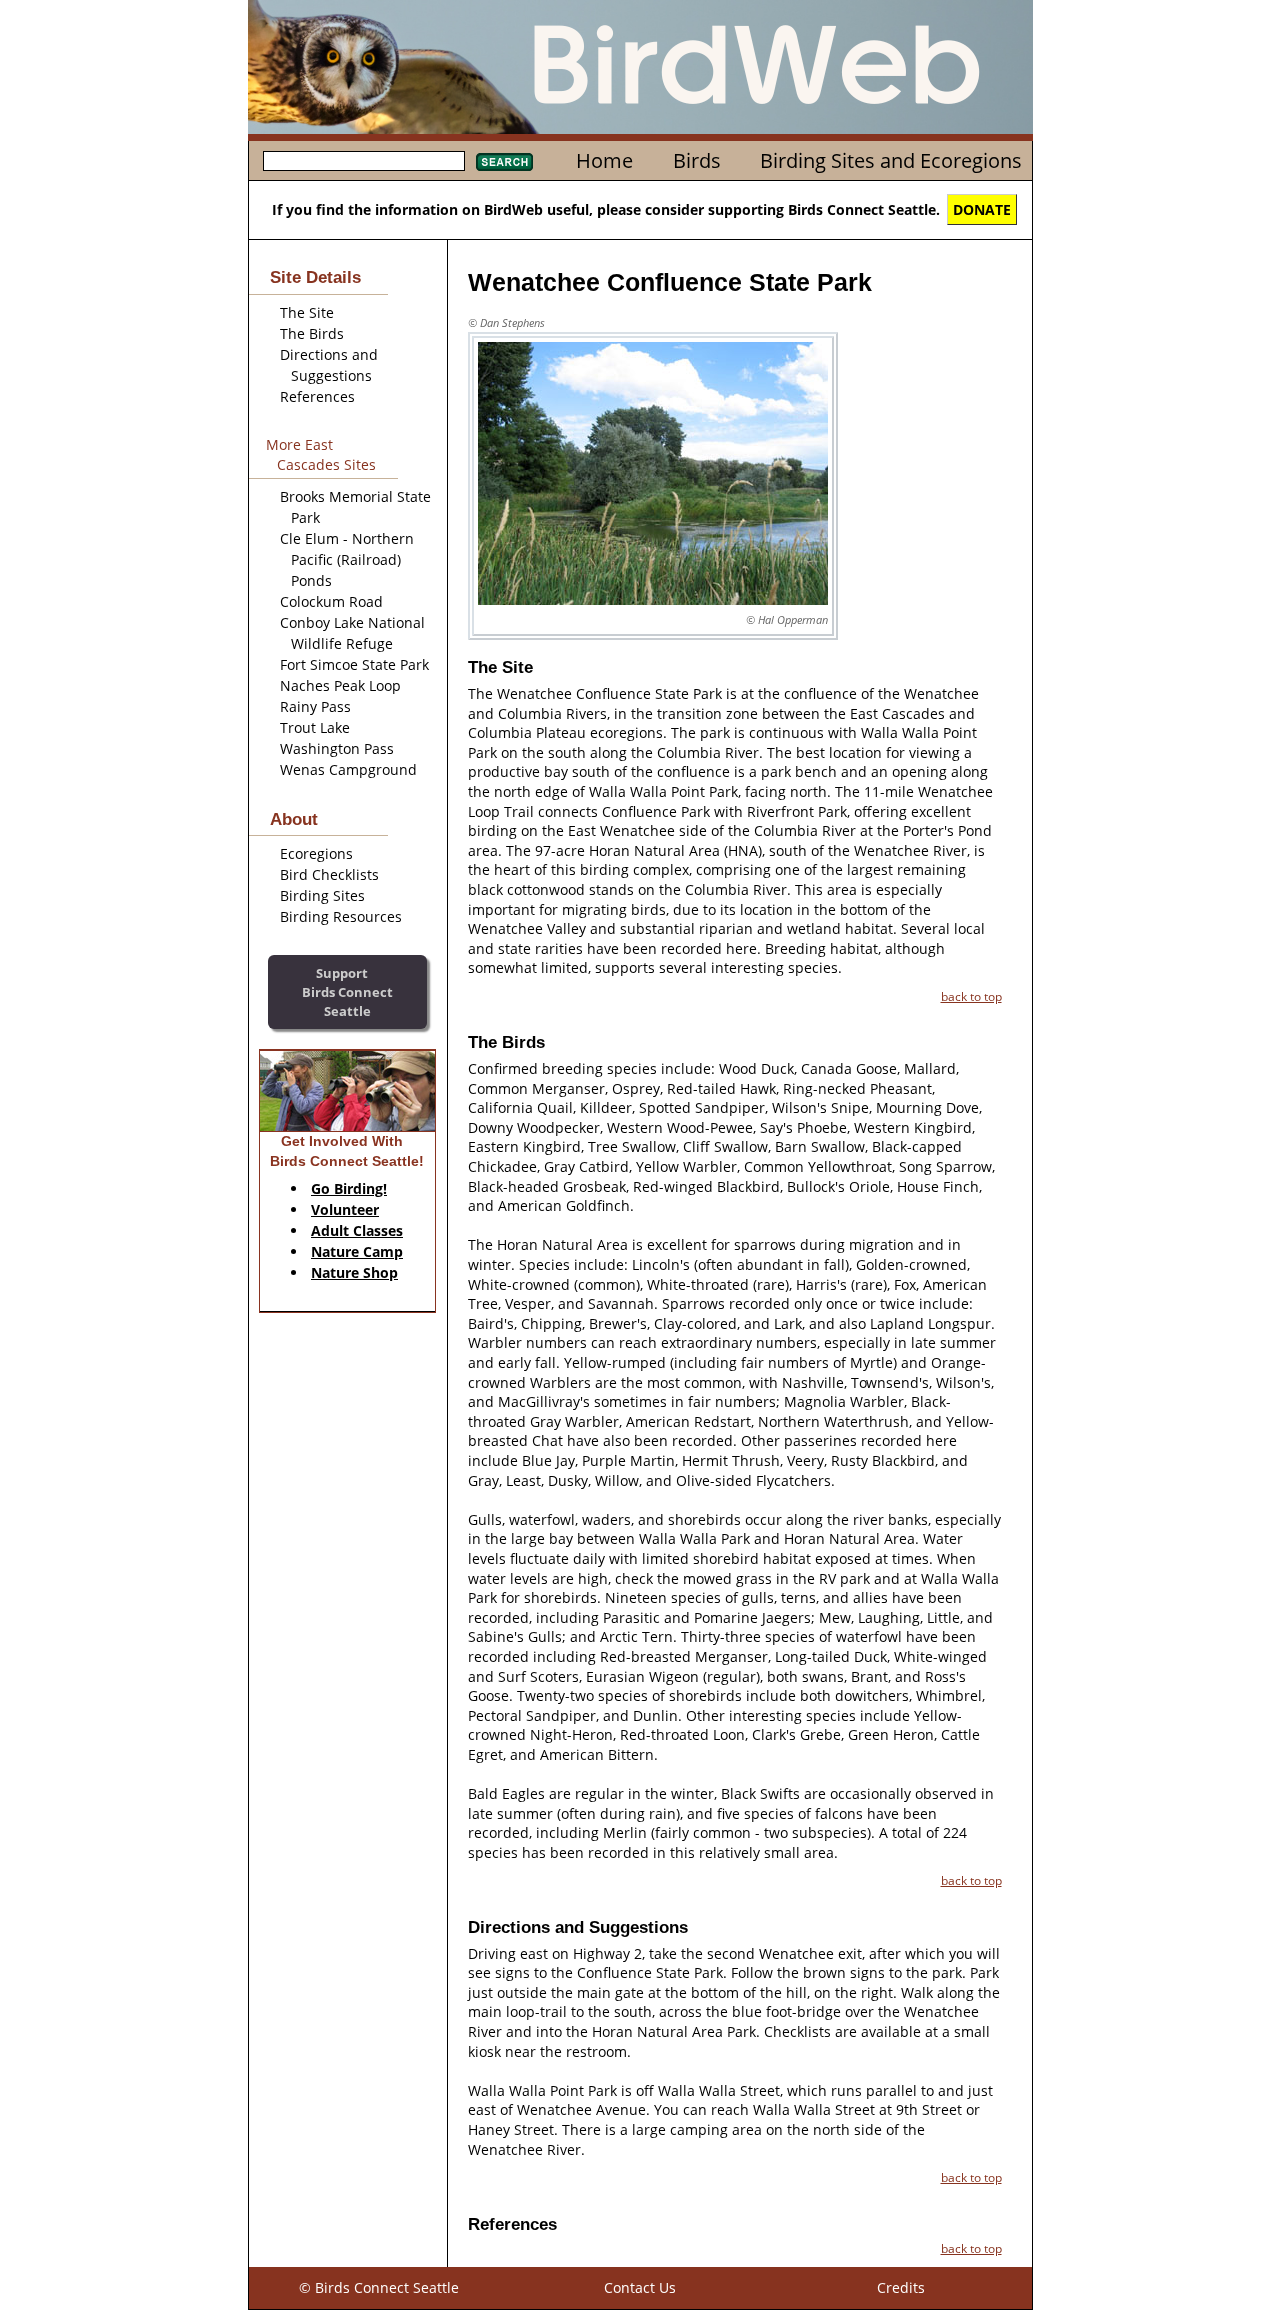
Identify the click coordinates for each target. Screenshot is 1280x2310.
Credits (901, 2287)
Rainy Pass (315, 706)
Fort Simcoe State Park (354, 664)
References (317, 396)
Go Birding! (349, 1188)
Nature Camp (357, 1251)
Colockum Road (331, 601)
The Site (307, 312)
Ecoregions (316, 853)
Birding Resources (341, 916)
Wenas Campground (348, 769)
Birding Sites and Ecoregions (891, 160)
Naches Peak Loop (340, 685)
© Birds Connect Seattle (379, 2287)
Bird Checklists (329, 874)
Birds (697, 160)
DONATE (982, 209)
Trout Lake (315, 727)
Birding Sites (322, 895)
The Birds (312, 333)
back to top (971, 996)
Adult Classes (357, 1230)
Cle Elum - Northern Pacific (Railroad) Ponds (347, 559)
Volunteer (345, 1209)
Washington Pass (337, 748)
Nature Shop (354, 1272)
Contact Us (640, 2287)
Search (504, 162)
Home (604, 160)
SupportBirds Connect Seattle (347, 991)
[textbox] (364, 161)
